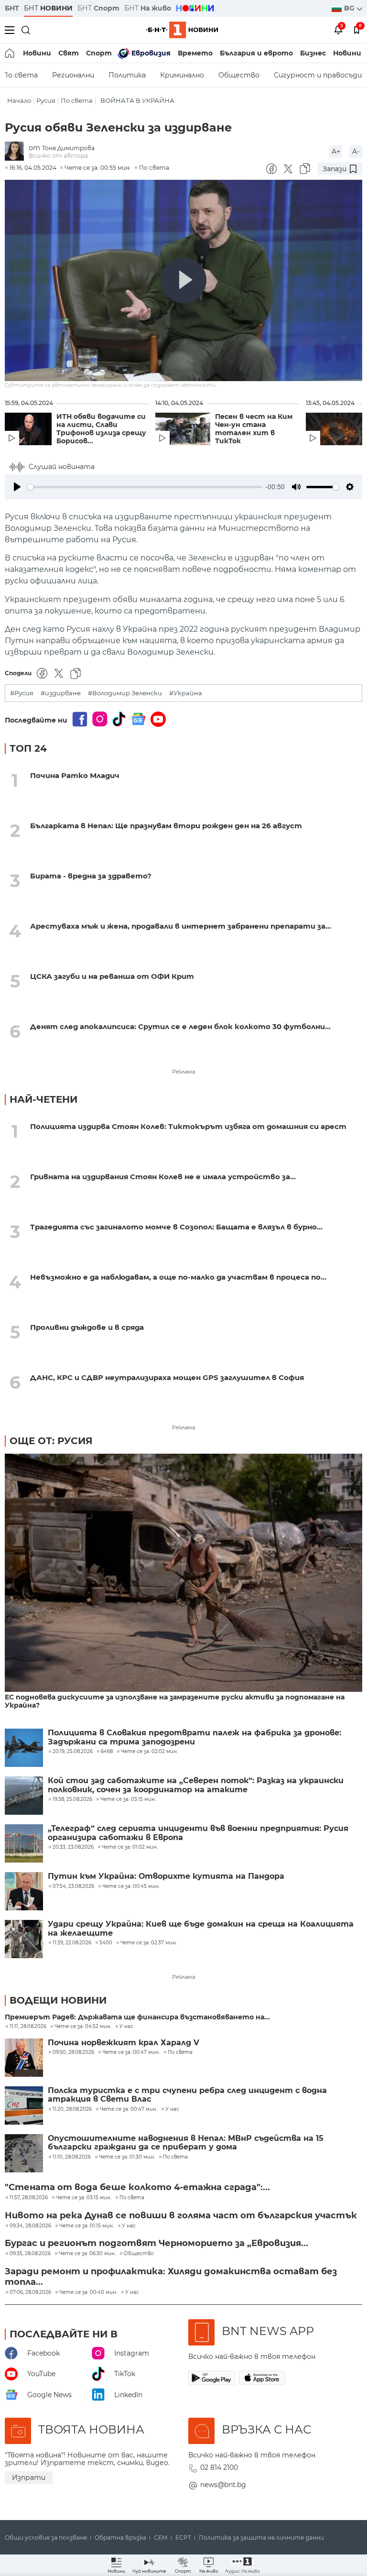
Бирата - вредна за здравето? (91, 876)
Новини (37, 53)
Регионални (73, 75)
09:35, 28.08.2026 (30, 2254)
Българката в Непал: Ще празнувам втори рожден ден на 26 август (166, 826)
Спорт (99, 53)
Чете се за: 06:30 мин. (87, 2254)
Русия (46, 101)
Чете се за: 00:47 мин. (131, 2052)
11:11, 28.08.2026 (28, 2027)
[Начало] (10, 53)
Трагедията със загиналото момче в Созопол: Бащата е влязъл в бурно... (176, 1227)
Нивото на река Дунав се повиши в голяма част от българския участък (181, 2215)
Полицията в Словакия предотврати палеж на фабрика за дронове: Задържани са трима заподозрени (194, 1737)
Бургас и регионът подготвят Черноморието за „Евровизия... (157, 2243)
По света (77, 101)
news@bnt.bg (223, 2485)
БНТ (12, 8)
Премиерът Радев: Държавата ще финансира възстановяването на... (137, 2017)
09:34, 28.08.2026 (30, 2226)
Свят (69, 53)
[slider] (145, 487)
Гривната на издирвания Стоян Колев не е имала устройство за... (163, 1177)
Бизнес (313, 53)
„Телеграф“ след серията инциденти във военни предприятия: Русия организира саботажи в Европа (198, 1833)
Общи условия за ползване (46, 2538)
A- (356, 152)
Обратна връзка (120, 2538)
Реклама (183, 1072)
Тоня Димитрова (68, 148)
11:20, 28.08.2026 (72, 2109)
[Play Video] (183, 280)
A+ (336, 152)
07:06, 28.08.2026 (30, 2292)
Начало (19, 101)
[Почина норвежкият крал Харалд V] (24, 2058)
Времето (195, 53)
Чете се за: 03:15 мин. (84, 2198)
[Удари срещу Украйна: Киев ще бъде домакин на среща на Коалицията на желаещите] (24, 1939)
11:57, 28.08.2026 (29, 2198)
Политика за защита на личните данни (261, 2538)
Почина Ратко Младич (75, 775)
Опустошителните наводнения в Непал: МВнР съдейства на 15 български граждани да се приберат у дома (186, 2143)
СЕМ (161, 2538)
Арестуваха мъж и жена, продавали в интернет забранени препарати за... (181, 926)
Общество (239, 75)
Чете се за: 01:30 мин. (127, 2157)
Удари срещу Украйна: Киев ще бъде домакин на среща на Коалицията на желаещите (201, 1929)
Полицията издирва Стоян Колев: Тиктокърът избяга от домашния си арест (188, 1126)
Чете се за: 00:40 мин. (88, 2292)
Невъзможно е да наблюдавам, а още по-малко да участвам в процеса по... (178, 1277)
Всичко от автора (58, 156)
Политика (127, 75)
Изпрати (29, 2477)
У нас (126, 2027)
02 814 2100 (219, 2467)
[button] (243, 2565)
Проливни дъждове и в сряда (87, 1327)
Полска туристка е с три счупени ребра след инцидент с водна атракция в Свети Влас (187, 2095)
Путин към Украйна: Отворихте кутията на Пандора (166, 1876)
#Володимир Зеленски (125, 693)
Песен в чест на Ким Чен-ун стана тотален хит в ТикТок (254, 429)
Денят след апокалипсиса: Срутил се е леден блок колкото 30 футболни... (180, 1026)
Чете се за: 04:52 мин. (83, 2027)
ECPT (183, 2538)
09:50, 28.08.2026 (73, 2052)
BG (350, 8)
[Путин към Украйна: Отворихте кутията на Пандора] (24, 1891)
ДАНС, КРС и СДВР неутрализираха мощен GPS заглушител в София (167, 1377)
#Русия (22, 693)
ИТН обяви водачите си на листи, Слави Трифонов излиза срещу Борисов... (101, 429)
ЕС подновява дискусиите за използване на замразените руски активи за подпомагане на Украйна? (175, 1701)
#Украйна (186, 693)
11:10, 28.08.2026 (72, 2157)
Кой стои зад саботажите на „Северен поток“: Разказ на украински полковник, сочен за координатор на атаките (196, 1785)
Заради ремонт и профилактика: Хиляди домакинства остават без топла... (171, 2277)
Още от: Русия (51, 1441)
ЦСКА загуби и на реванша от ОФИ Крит (112, 976)
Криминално (182, 75)
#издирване (61, 693)
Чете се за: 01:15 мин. (86, 2226)
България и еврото (256, 53)
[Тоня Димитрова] (17, 152)
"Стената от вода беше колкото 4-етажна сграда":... (137, 2187)
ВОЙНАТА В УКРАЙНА (137, 101)
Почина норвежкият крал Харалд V (124, 2043)
